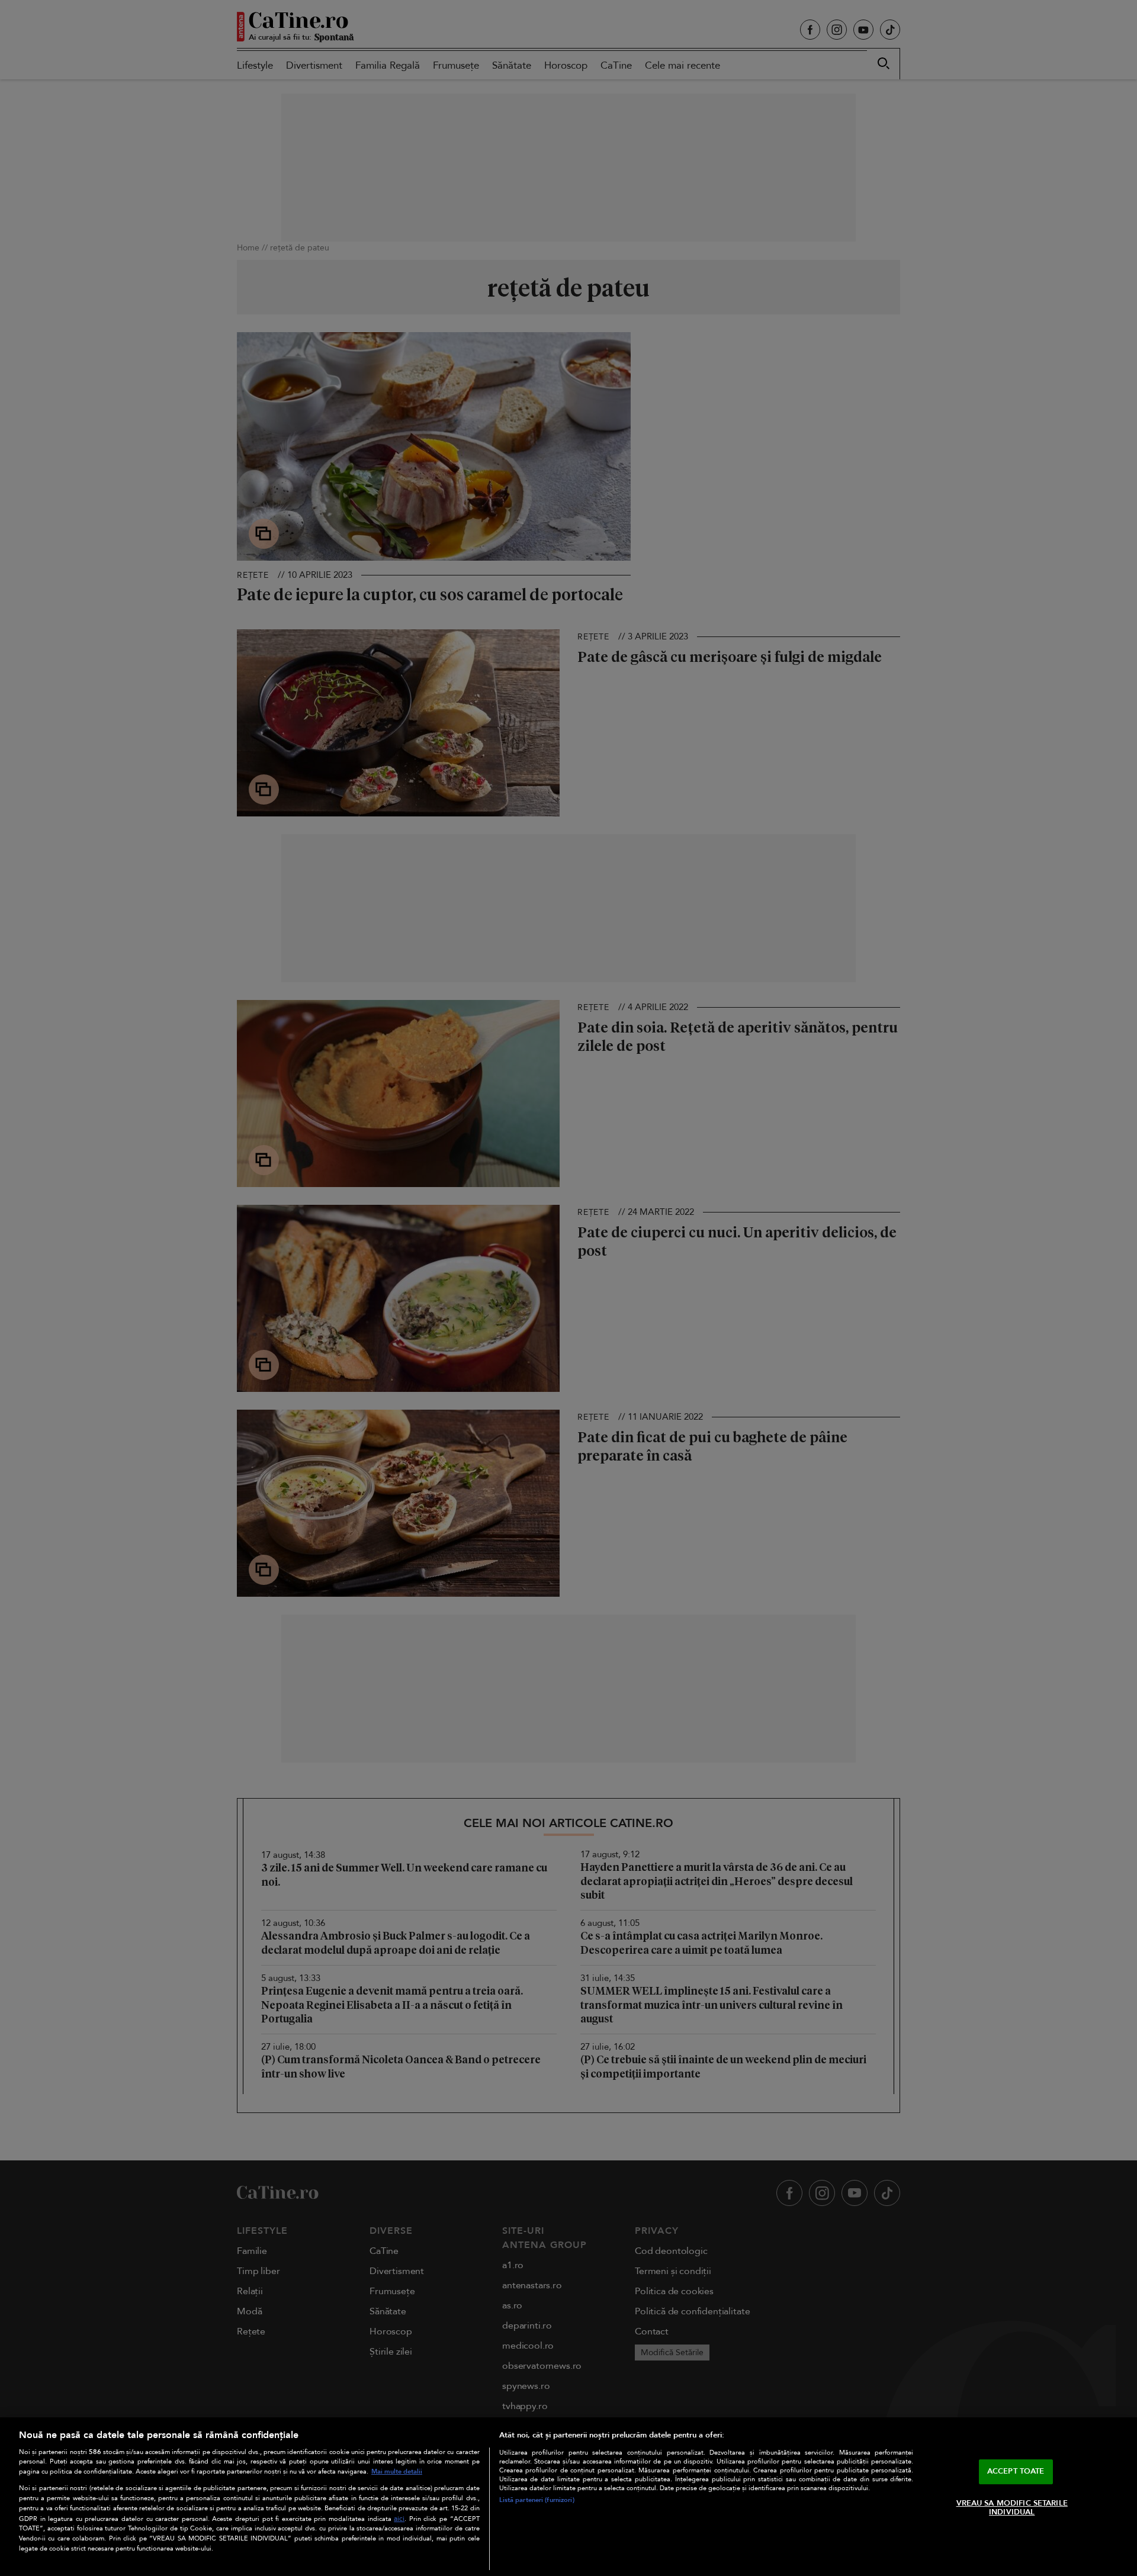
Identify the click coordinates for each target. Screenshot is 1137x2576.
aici (399, 2519)
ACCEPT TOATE (1016, 2471)
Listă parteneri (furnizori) (537, 2500)
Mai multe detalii (397, 2472)
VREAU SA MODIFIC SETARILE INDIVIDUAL (1012, 2508)
